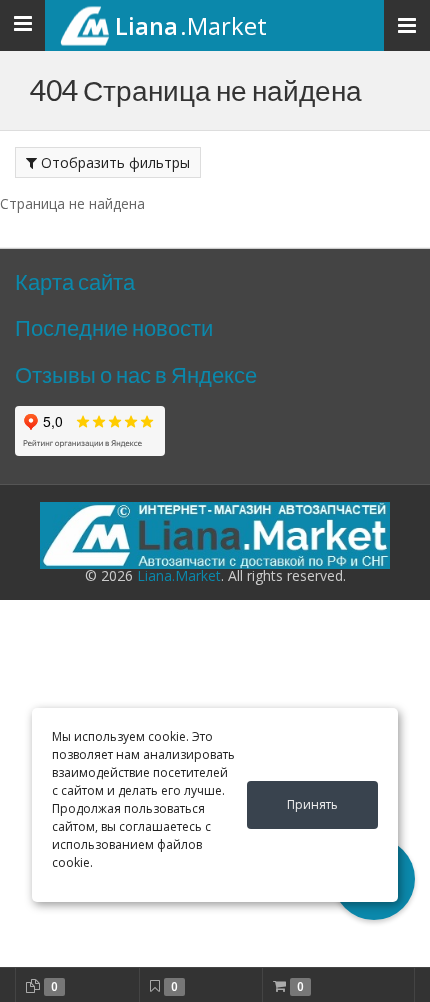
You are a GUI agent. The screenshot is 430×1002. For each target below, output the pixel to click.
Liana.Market (179, 575)
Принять (312, 804)
